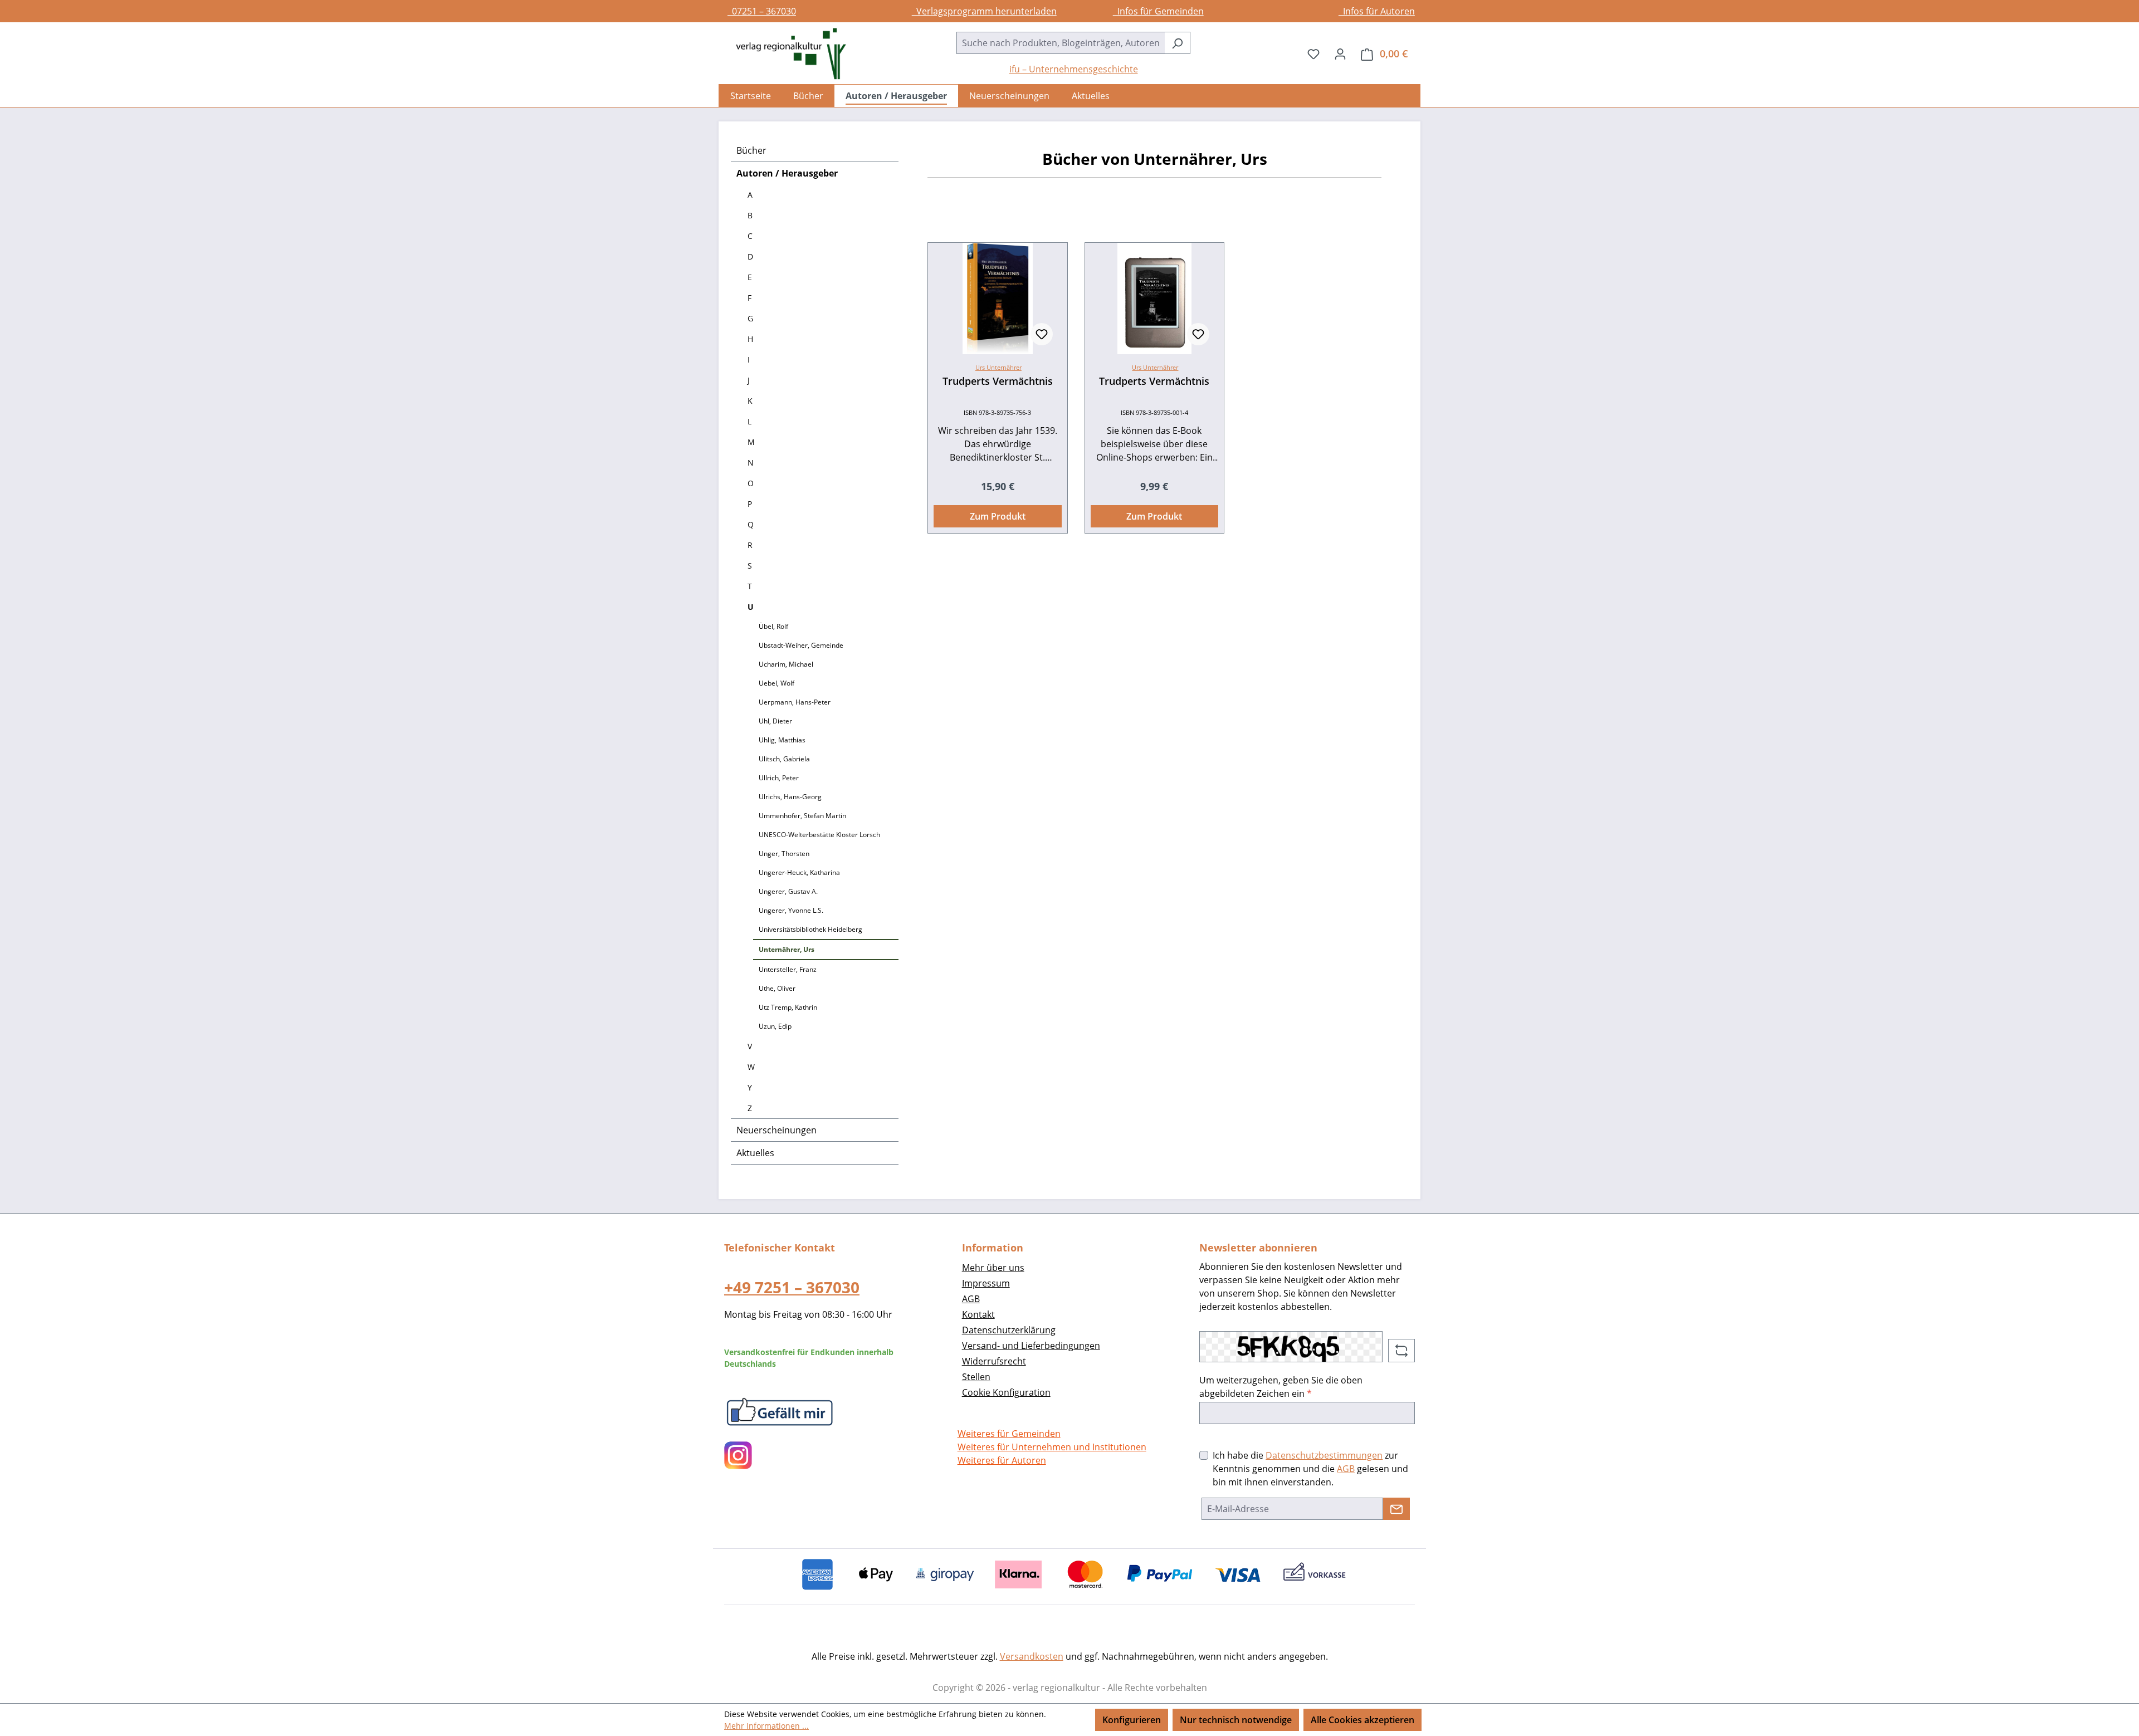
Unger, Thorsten (784, 854)
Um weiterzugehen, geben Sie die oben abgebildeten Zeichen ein (1281, 1387)
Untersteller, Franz (788, 969)
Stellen (976, 1377)
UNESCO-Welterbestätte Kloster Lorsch (819, 835)
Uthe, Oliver (777, 988)
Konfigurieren (1132, 1720)
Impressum (986, 1283)
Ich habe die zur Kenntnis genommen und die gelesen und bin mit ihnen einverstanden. (1310, 1469)
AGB (971, 1299)
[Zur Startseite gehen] (785, 54)
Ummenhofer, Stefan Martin (802, 816)
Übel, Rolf (773, 626)
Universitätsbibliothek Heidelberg (810, 929)
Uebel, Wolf (777, 683)
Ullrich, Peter (779, 778)
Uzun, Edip (775, 1026)
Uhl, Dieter (775, 721)
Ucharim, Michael (786, 664)
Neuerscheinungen (777, 1130)
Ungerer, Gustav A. (788, 891)
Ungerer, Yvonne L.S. (791, 910)
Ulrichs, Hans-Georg (790, 797)
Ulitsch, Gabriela (784, 759)
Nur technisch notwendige (1236, 1720)
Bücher (751, 150)
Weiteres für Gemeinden (1009, 1434)
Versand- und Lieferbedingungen (1031, 1346)
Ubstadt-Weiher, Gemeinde (801, 645)
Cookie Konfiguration (1006, 1392)
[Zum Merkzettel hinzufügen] (1042, 334)
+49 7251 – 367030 (792, 1287)
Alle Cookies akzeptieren (1362, 1720)
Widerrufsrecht (994, 1361)
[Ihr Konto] (1340, 53)
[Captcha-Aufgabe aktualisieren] (1401, 1351)
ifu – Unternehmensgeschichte (1074, 69)
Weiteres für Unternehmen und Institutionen (1052, 1447)
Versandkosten (1032, 1656)
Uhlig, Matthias (782, 740)
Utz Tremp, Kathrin (788, 1007)
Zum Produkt (998, 516)
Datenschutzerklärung (1009, 1330)
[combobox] (1061, 43)
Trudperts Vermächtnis (998, 381)
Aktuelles (755, 1153)
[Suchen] (1177, 43)
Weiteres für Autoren (1002, 1460)
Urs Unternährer (998, 367)
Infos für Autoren (1377, 11)
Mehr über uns (993, 1268)
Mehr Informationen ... (766, 1726)
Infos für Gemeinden (1158, 11)
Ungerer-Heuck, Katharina (799, 872)
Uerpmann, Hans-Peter (795, 702)
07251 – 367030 (762, 11)
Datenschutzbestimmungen (1324, 1455)
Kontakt (978, 1314)
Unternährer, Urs (787, 949)
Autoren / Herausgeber (787, 173)
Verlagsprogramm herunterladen (984, 11)
